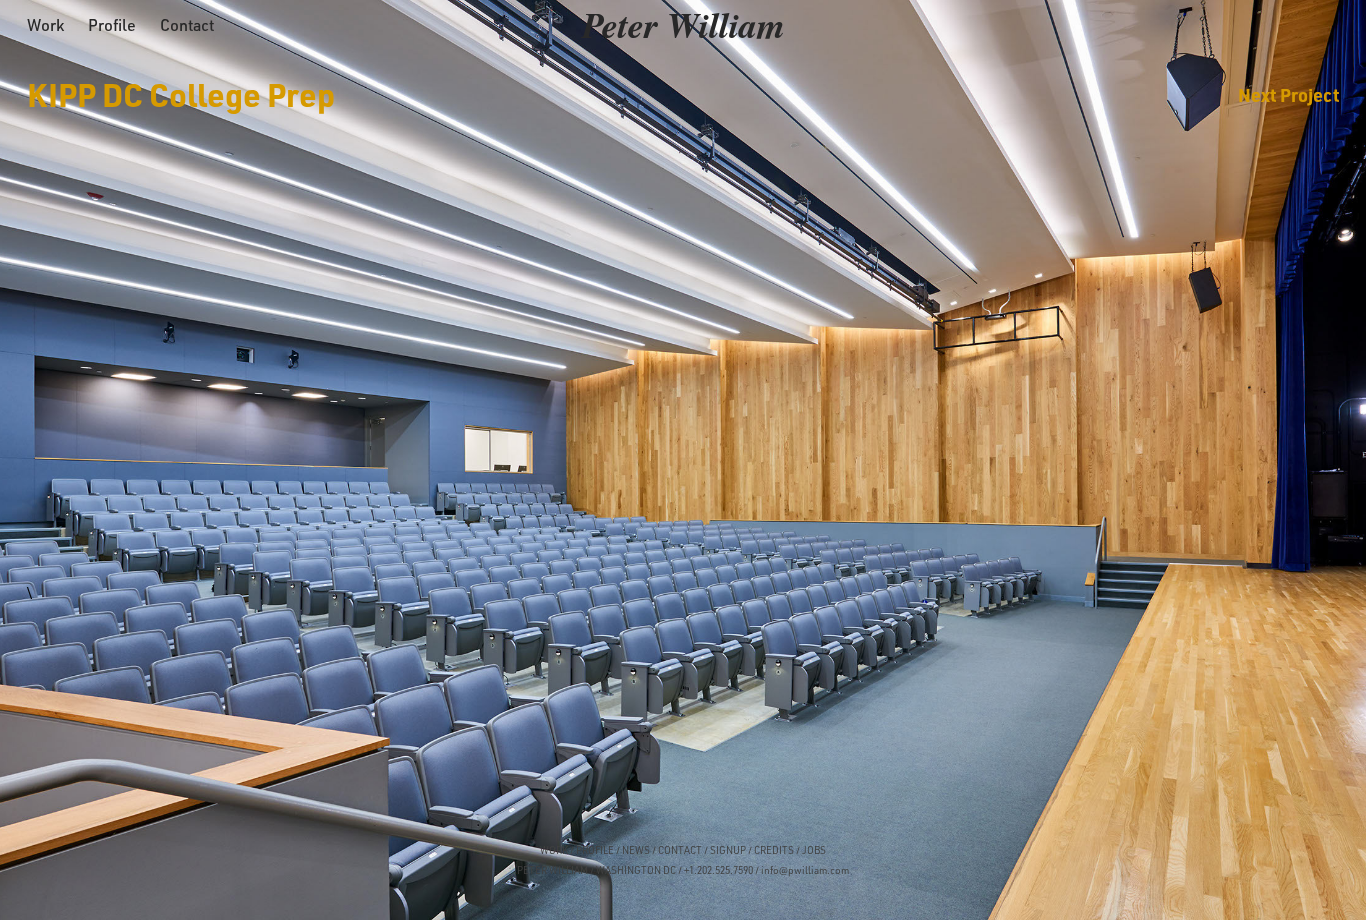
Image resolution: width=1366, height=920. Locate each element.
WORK (554, 850)
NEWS (636, 850)
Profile (112, 25)
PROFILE (595, 850)
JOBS (814, 850)
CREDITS (773, 850)
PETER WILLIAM (552, 870)
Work (45, 25)
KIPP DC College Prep (181, 94)
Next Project (1288, 94)
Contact (187, 25)
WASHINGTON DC (636, 870)
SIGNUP (728, 850)
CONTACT (680, 850)
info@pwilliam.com (805, 870)
